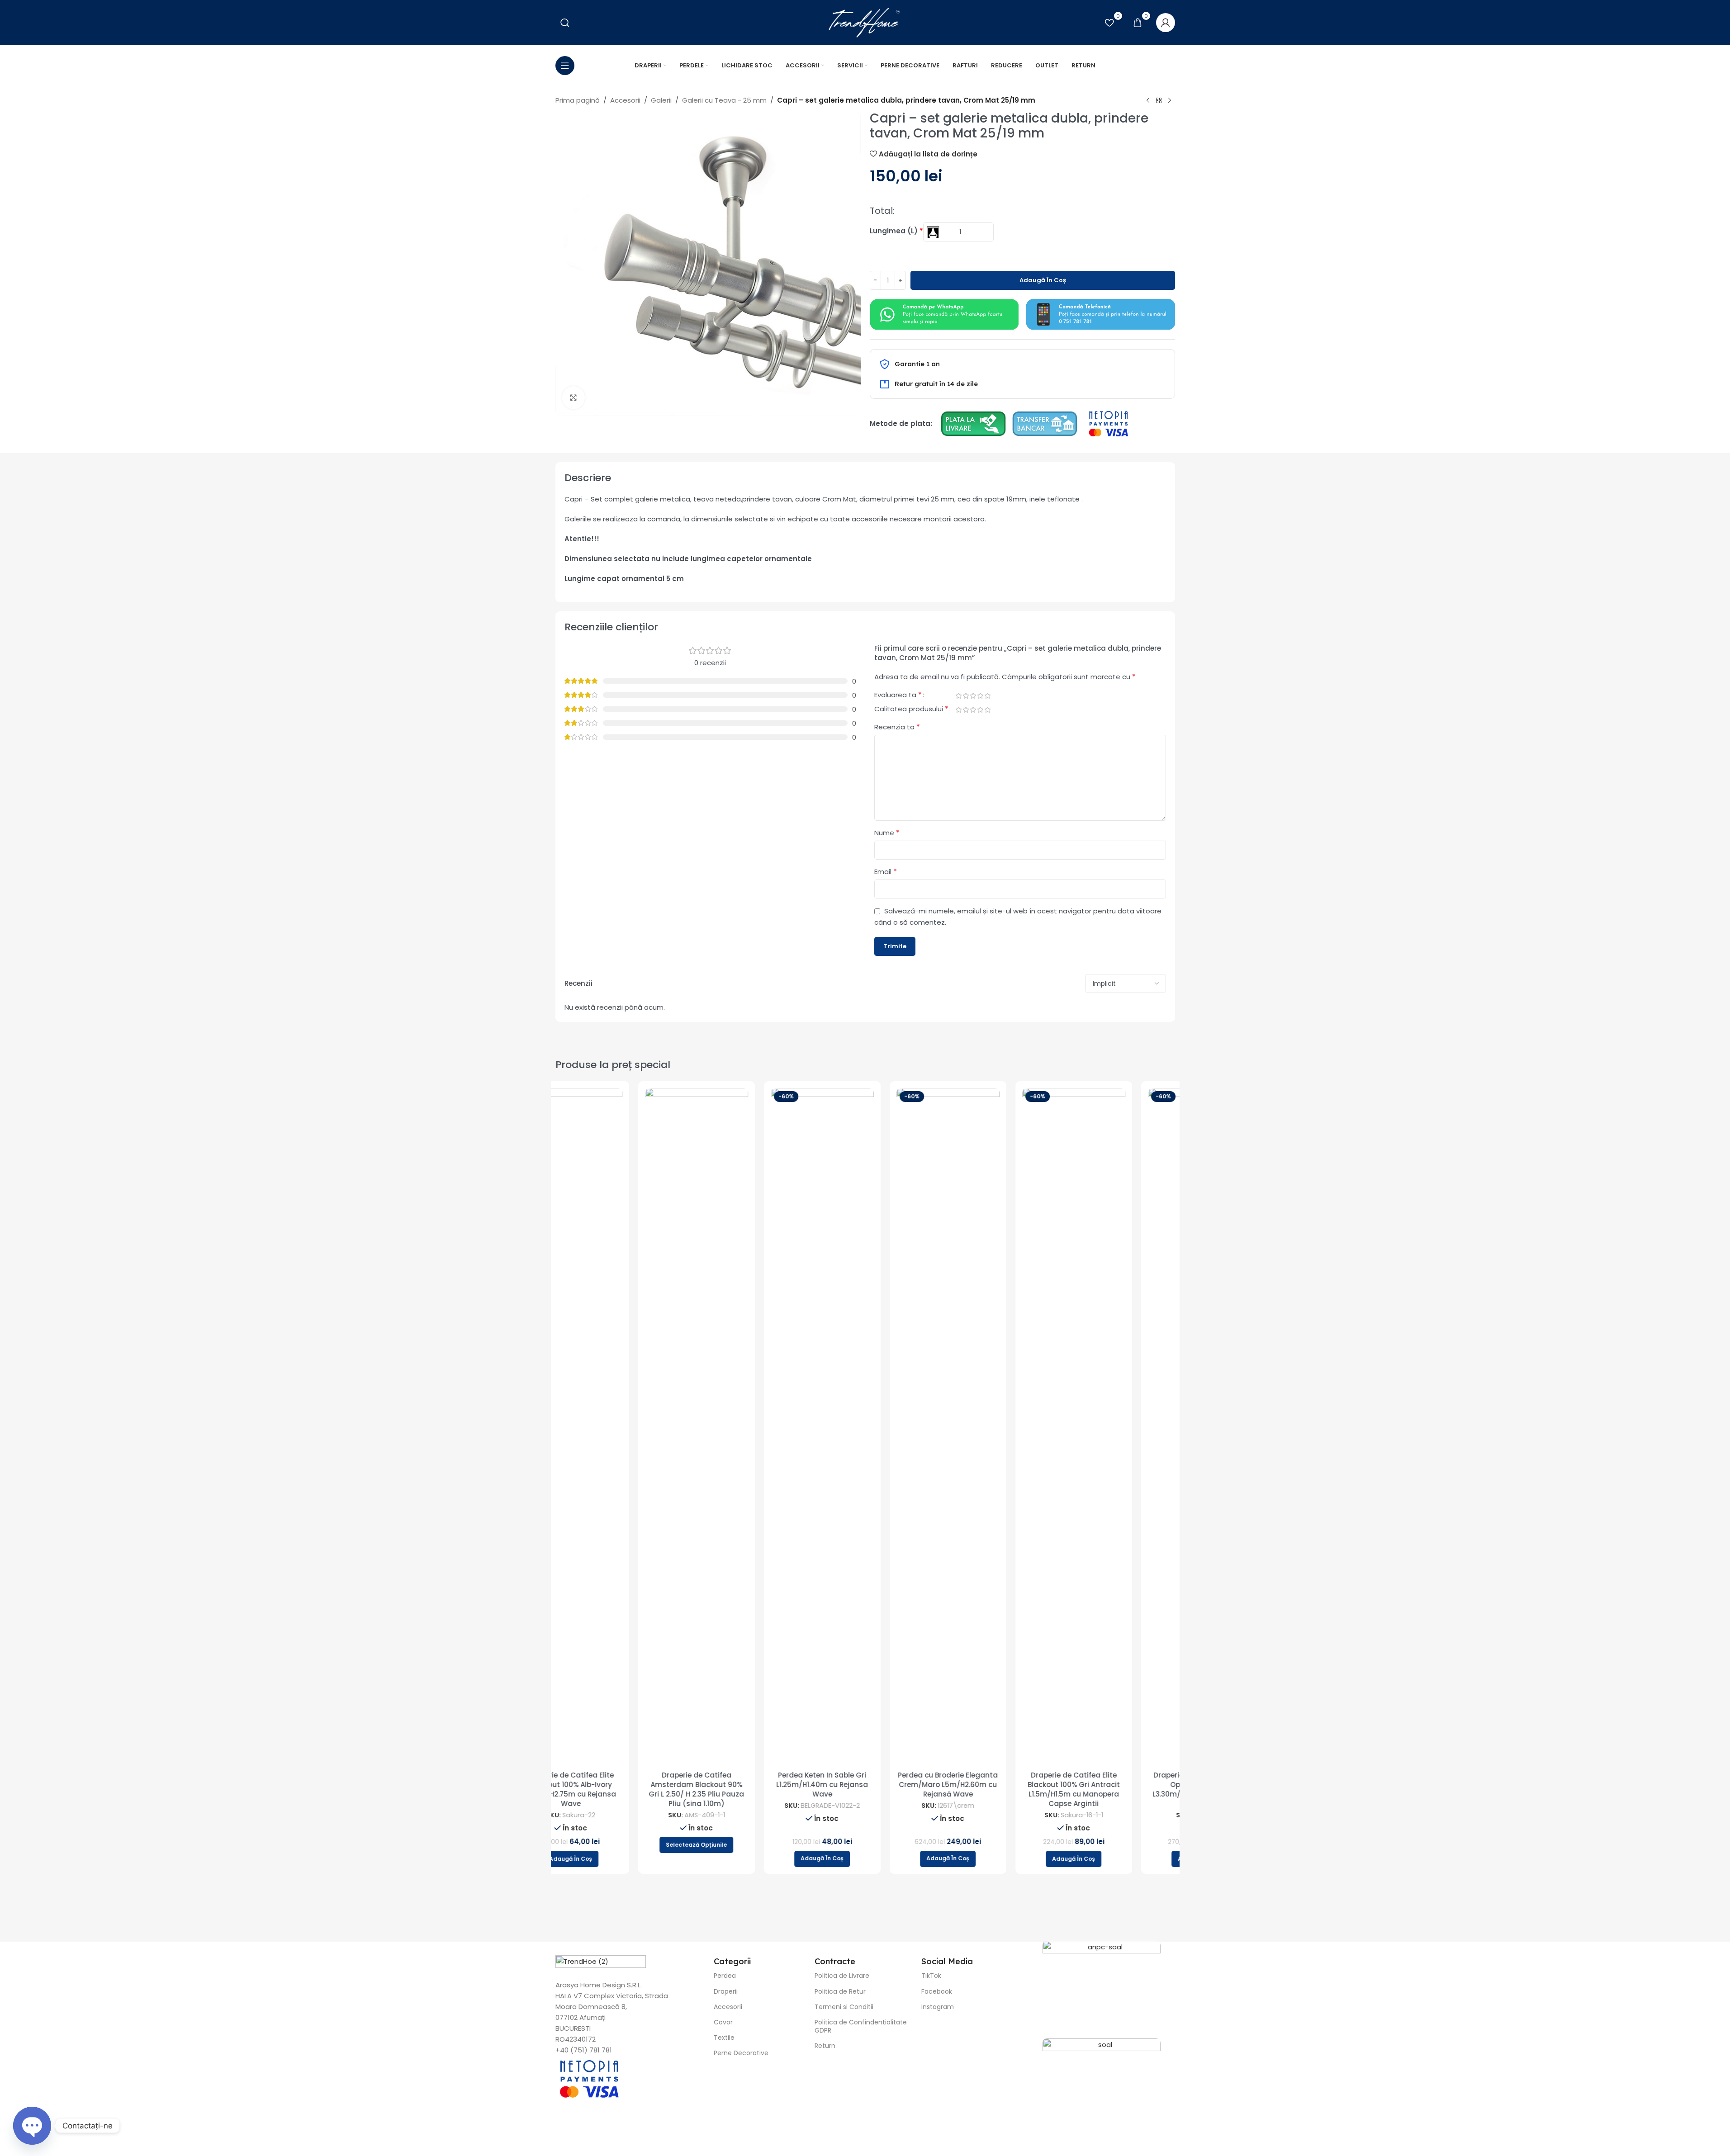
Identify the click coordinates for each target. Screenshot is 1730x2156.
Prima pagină (578, 100)
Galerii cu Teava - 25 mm (724, 100)
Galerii (661, 100)
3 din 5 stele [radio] (973, 696)
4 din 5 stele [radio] (981, 696)
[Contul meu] (1166, 23)
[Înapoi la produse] (1159, 101)
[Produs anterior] (1148, 101)
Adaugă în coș (1043, 280)
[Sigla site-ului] (865, 22)
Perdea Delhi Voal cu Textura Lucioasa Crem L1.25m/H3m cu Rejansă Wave (991, 1785)
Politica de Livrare (842, 1976)
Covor (723, 2022)
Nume (887, 833)
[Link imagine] (944, 314)
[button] (614, 1859)
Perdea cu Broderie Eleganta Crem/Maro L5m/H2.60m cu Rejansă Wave (614, 1785)
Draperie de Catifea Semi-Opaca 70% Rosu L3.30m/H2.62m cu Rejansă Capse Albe (865, 1789)
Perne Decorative (741, 2053)
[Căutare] (565, 23)
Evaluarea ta (898, 696)
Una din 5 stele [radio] (959, 696)
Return (825, 2046)
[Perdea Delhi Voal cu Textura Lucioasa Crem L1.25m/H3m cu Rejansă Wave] (991, 1427)
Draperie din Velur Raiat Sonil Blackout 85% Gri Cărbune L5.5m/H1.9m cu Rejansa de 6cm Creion (1116, 1789)
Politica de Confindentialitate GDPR (861, 2026)
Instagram (938, 2007)
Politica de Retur (840, 1991)
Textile (724, 2038)
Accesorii (625, 100)
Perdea (725, 1976)
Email (886, 872)
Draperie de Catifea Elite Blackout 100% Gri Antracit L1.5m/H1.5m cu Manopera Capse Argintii (739, 1789)
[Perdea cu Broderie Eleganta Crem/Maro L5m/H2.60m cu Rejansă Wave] (614, 1427)
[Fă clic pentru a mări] (574, 397)
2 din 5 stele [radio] (966, 696)
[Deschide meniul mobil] (565, 66)
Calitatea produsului (911, 710)
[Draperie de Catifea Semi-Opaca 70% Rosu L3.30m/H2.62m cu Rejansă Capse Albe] (865, 1427)
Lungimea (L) (896, 231)
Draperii (726, 1991)
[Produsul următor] (1170, 101)
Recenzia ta (897, 727)
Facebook (937, 1991)
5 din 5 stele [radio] (988, 696)
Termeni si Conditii (844, 2007)
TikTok (931, 1976)
